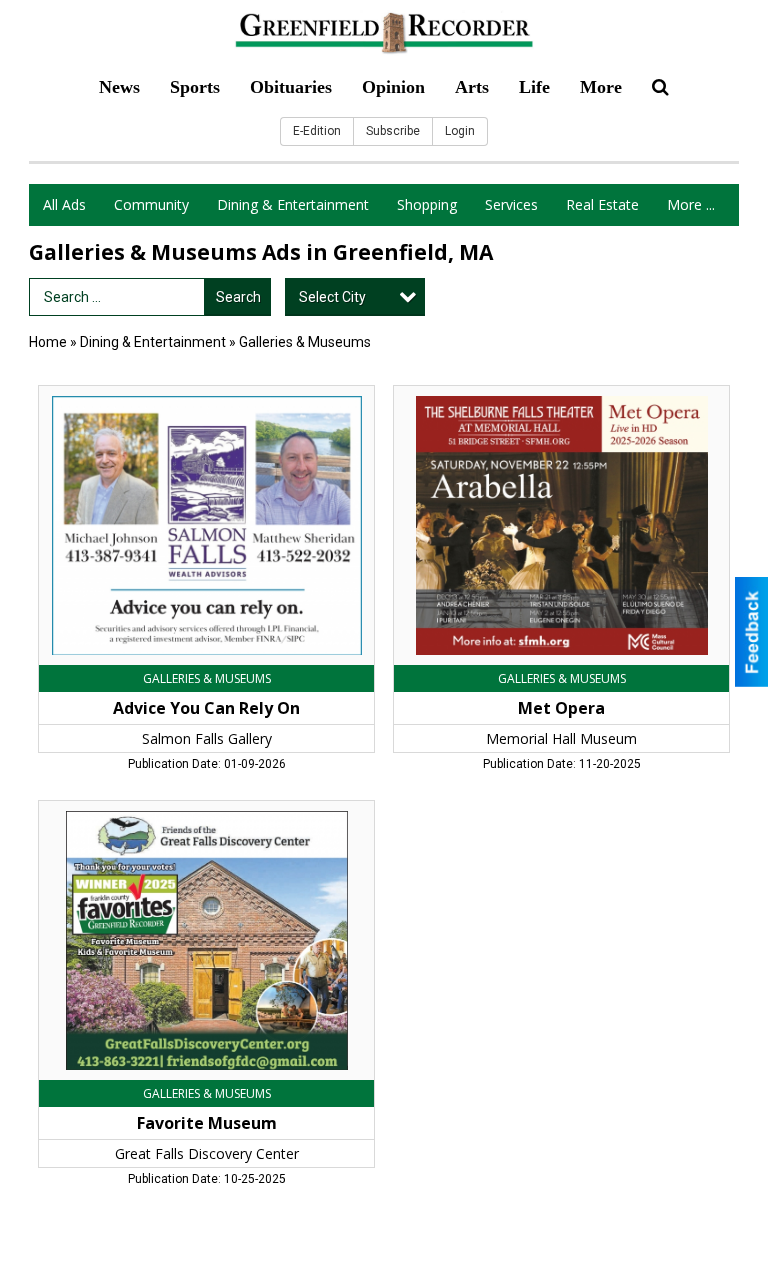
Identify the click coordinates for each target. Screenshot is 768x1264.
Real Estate (602, 204)
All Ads (64, 204)
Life (534, 87)
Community (151, 204)
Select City (332, 297)
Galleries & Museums (305, 342)
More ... (691, 204)
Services (511, 204)
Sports (195, 87)
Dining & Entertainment (293, 204)
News (119, 87)
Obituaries (291, 87)
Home (48, 342)
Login (460, 131)
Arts (472, 87)
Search (238, 297)
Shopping (427, 204)
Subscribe (393, 131)
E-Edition (317, 131)
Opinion (393, 87)
